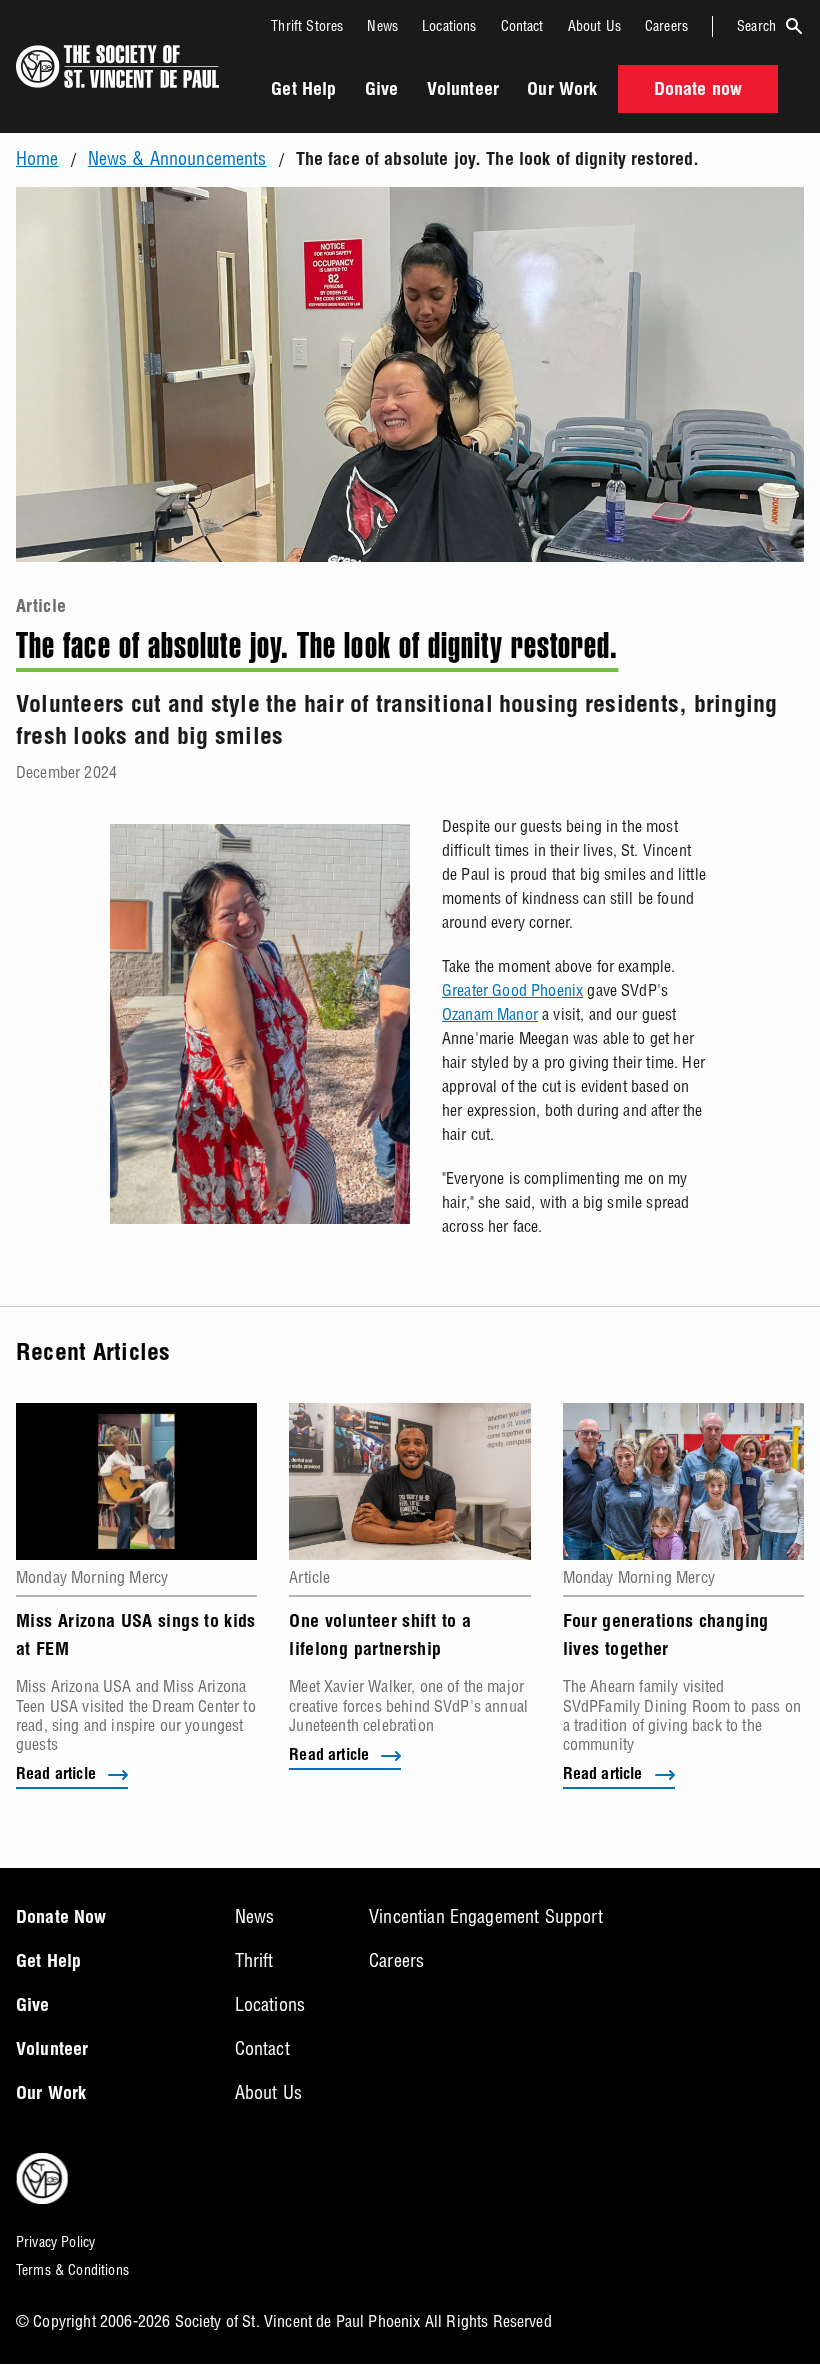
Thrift (254, 1960)
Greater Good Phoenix (512, 990)
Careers (666, 26)
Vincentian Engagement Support (486, 1916)
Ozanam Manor (490, 1014)
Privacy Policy (55, 2242)
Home (37, 159)
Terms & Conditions (72, 2270)
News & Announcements (177, 159)
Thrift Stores (307, 26)
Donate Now (61, 1919)
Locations (449, 26)
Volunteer (463, 91)
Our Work (562, 91)
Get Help (303, 91)
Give (382, 91)
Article (41, 608)
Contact (522, 26)
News (382, 26)
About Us (594, 26)
